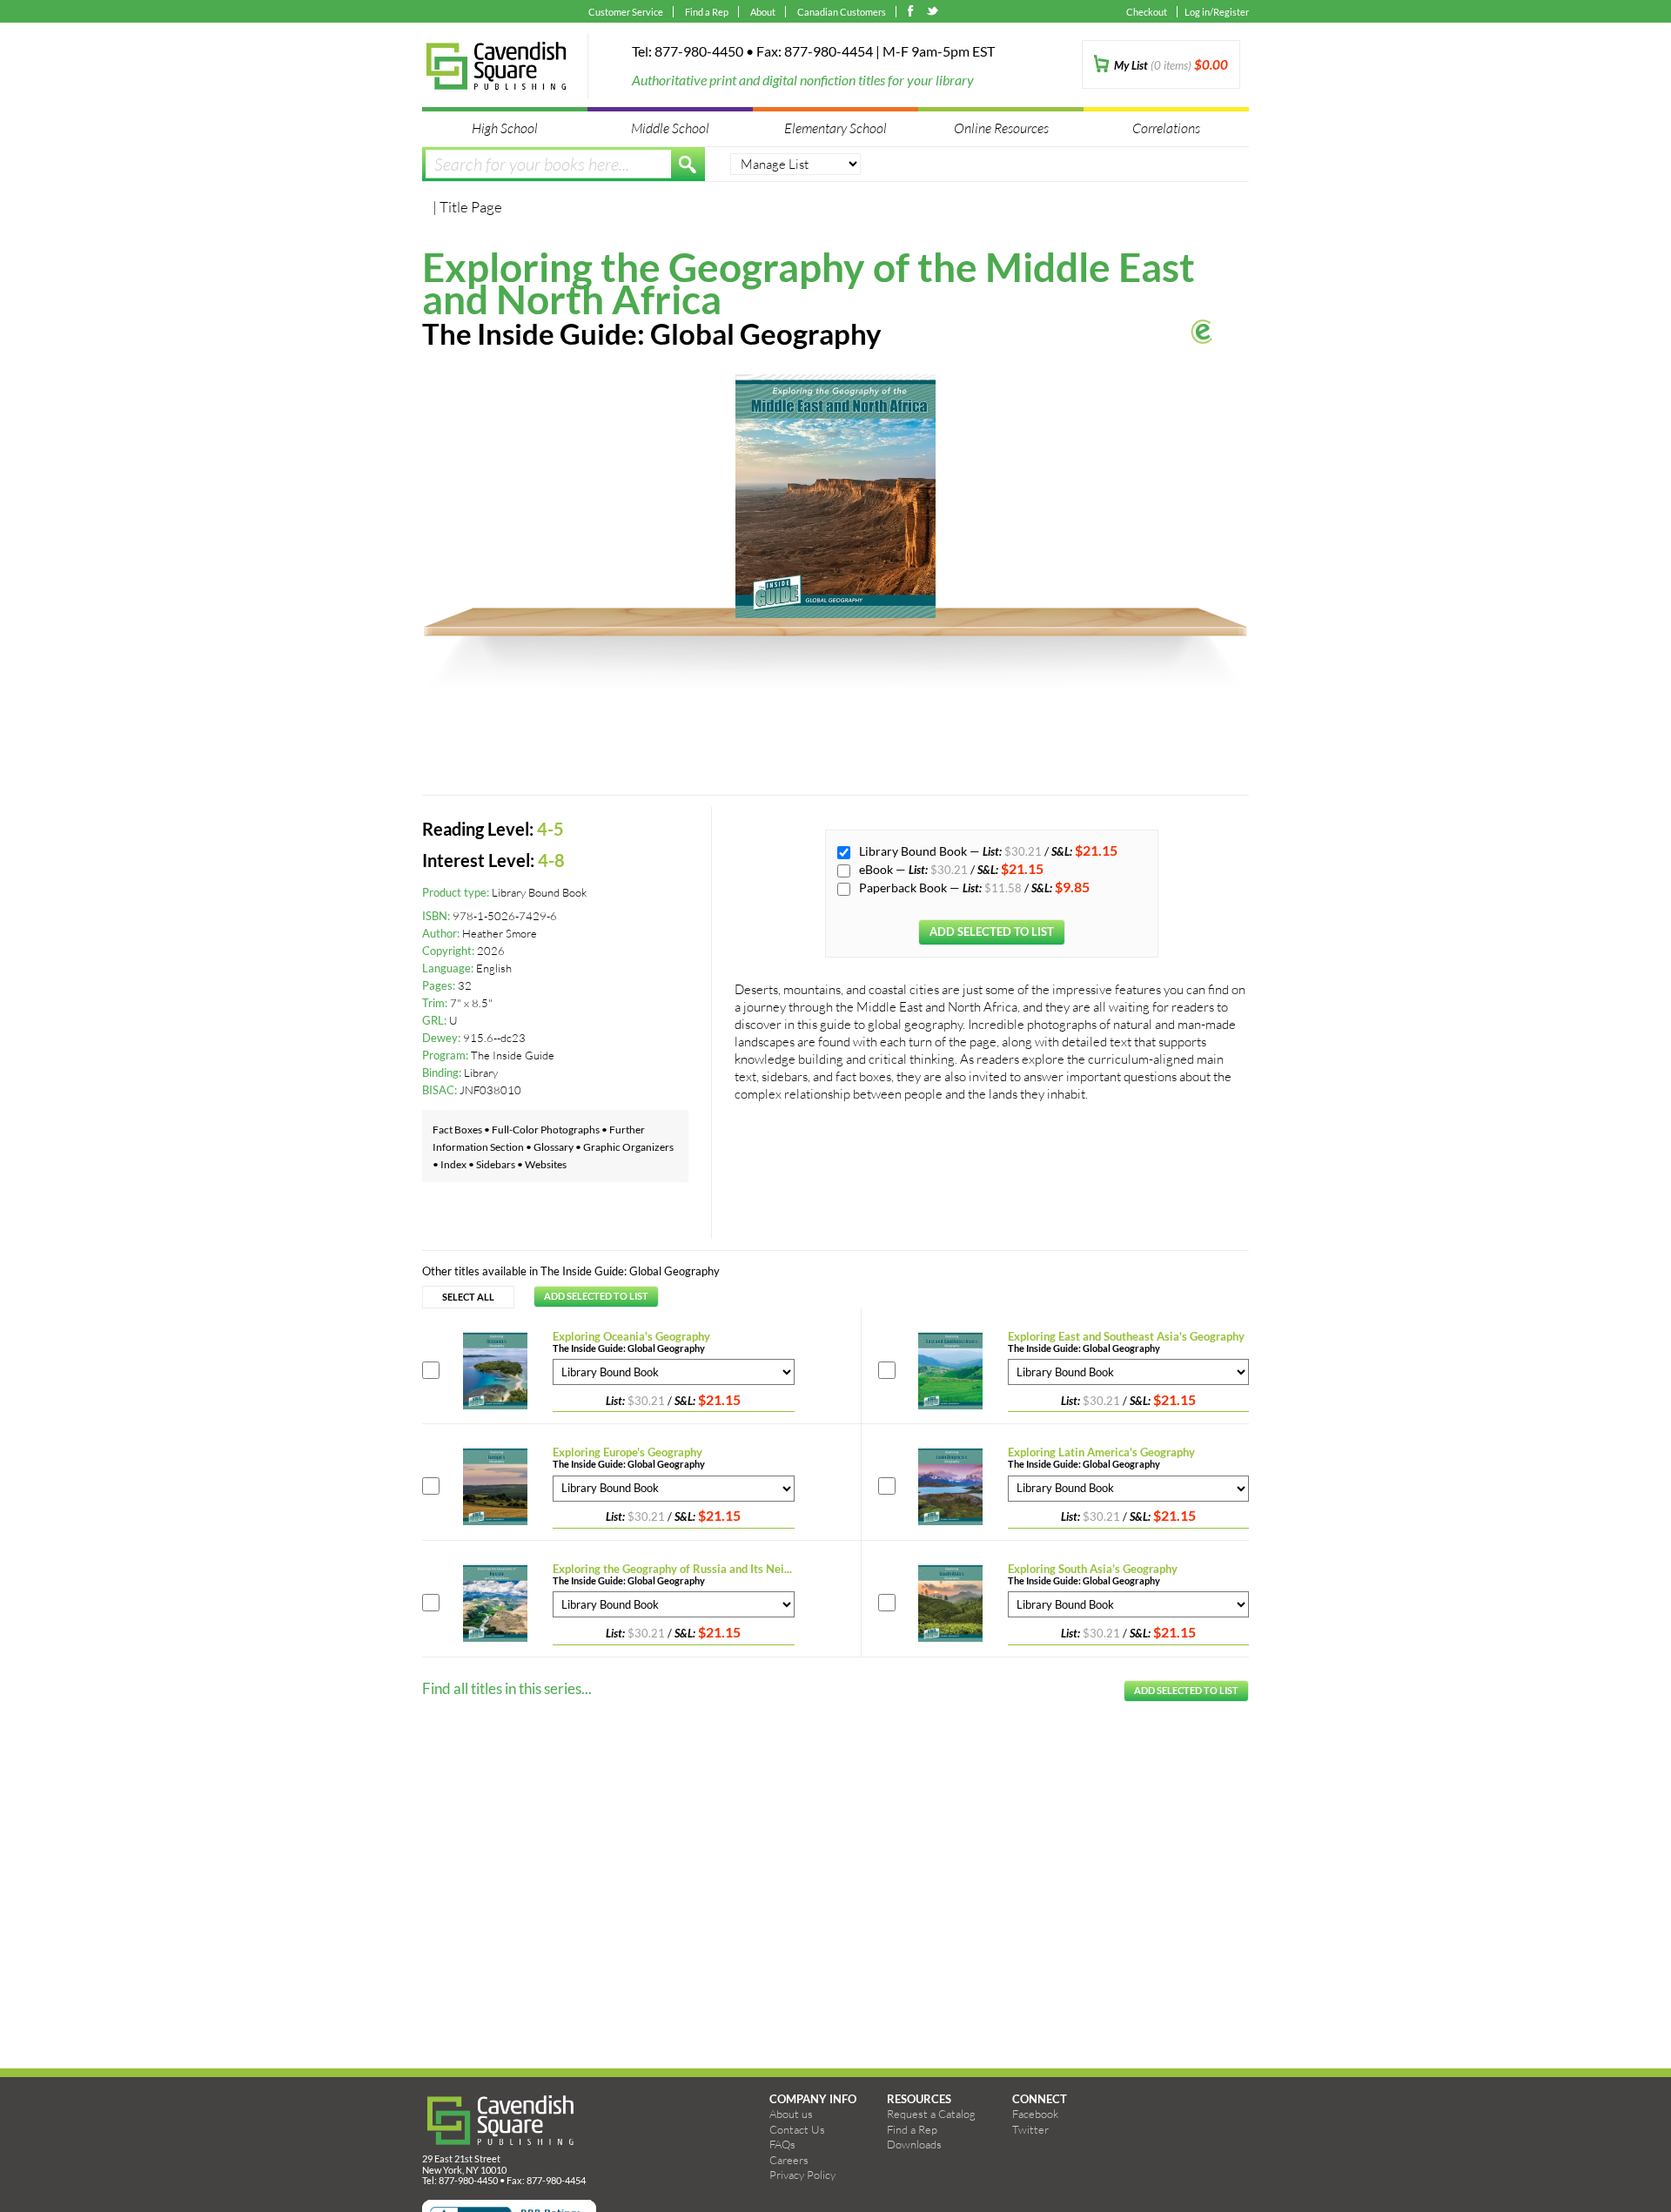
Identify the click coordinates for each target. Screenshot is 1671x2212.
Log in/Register (1217, 12)
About (763, 12)
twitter (933, 13)
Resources (919, 2099)
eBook (877, 869)
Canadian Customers (842, 12)
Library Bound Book (914, 851)
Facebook (1035, 2114)
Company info (813, 2099)
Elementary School (835, 128)
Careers (789, 2160)
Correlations (1166, 128)
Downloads (914, 2144)
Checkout (1147, 12)
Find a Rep (707, 12)
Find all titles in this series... (507, 1688)
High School (505, 128)
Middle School (670, 128)
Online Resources (1001, 128)
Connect (1040, 2099)
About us (791, 2114)
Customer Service (626, 12)
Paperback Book (904, 887)
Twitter (1030, 2129)
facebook (914, 13)
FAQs (782, 2144)
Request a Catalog (931, 2114)
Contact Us (797, 2129)
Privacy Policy (802, 2175)
